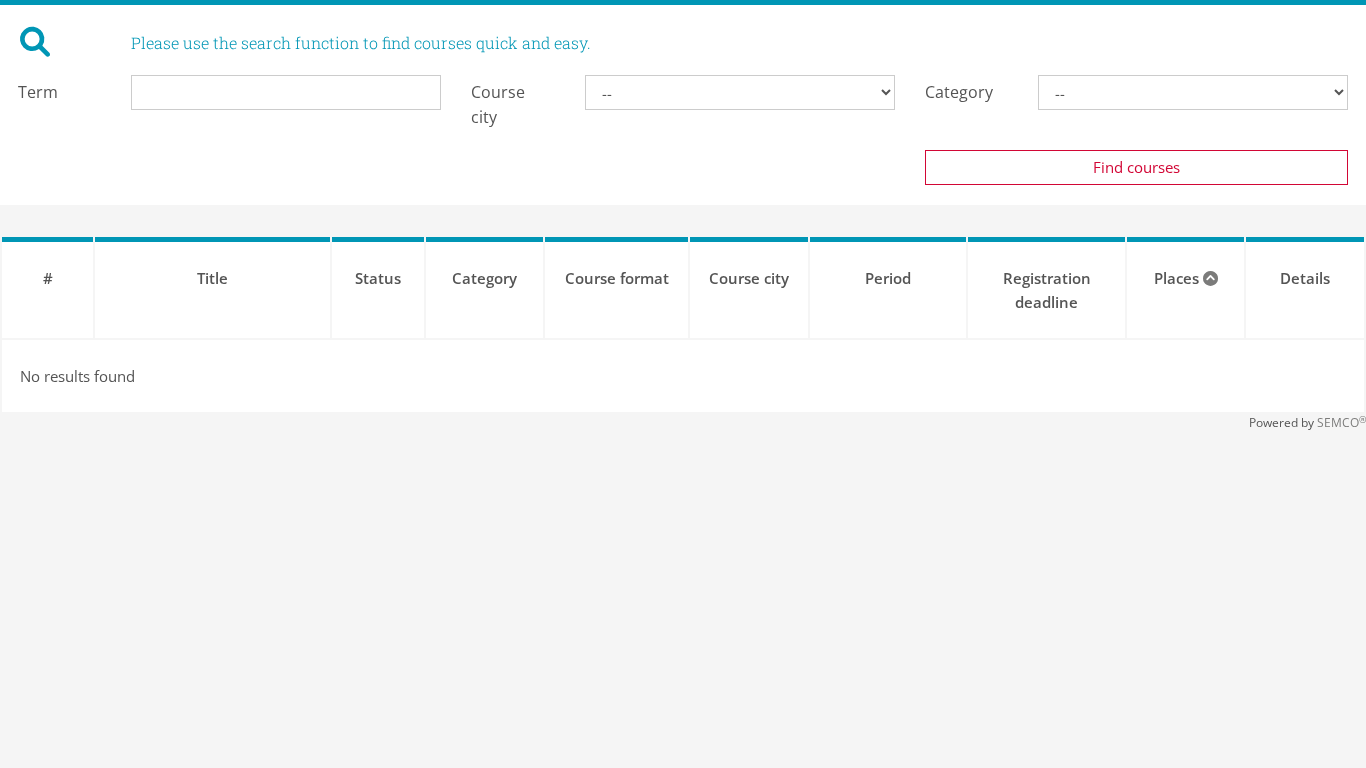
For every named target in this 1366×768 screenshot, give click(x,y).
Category (959, 92)
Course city (498, 104)
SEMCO (1341, 422)
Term (38, 92)
